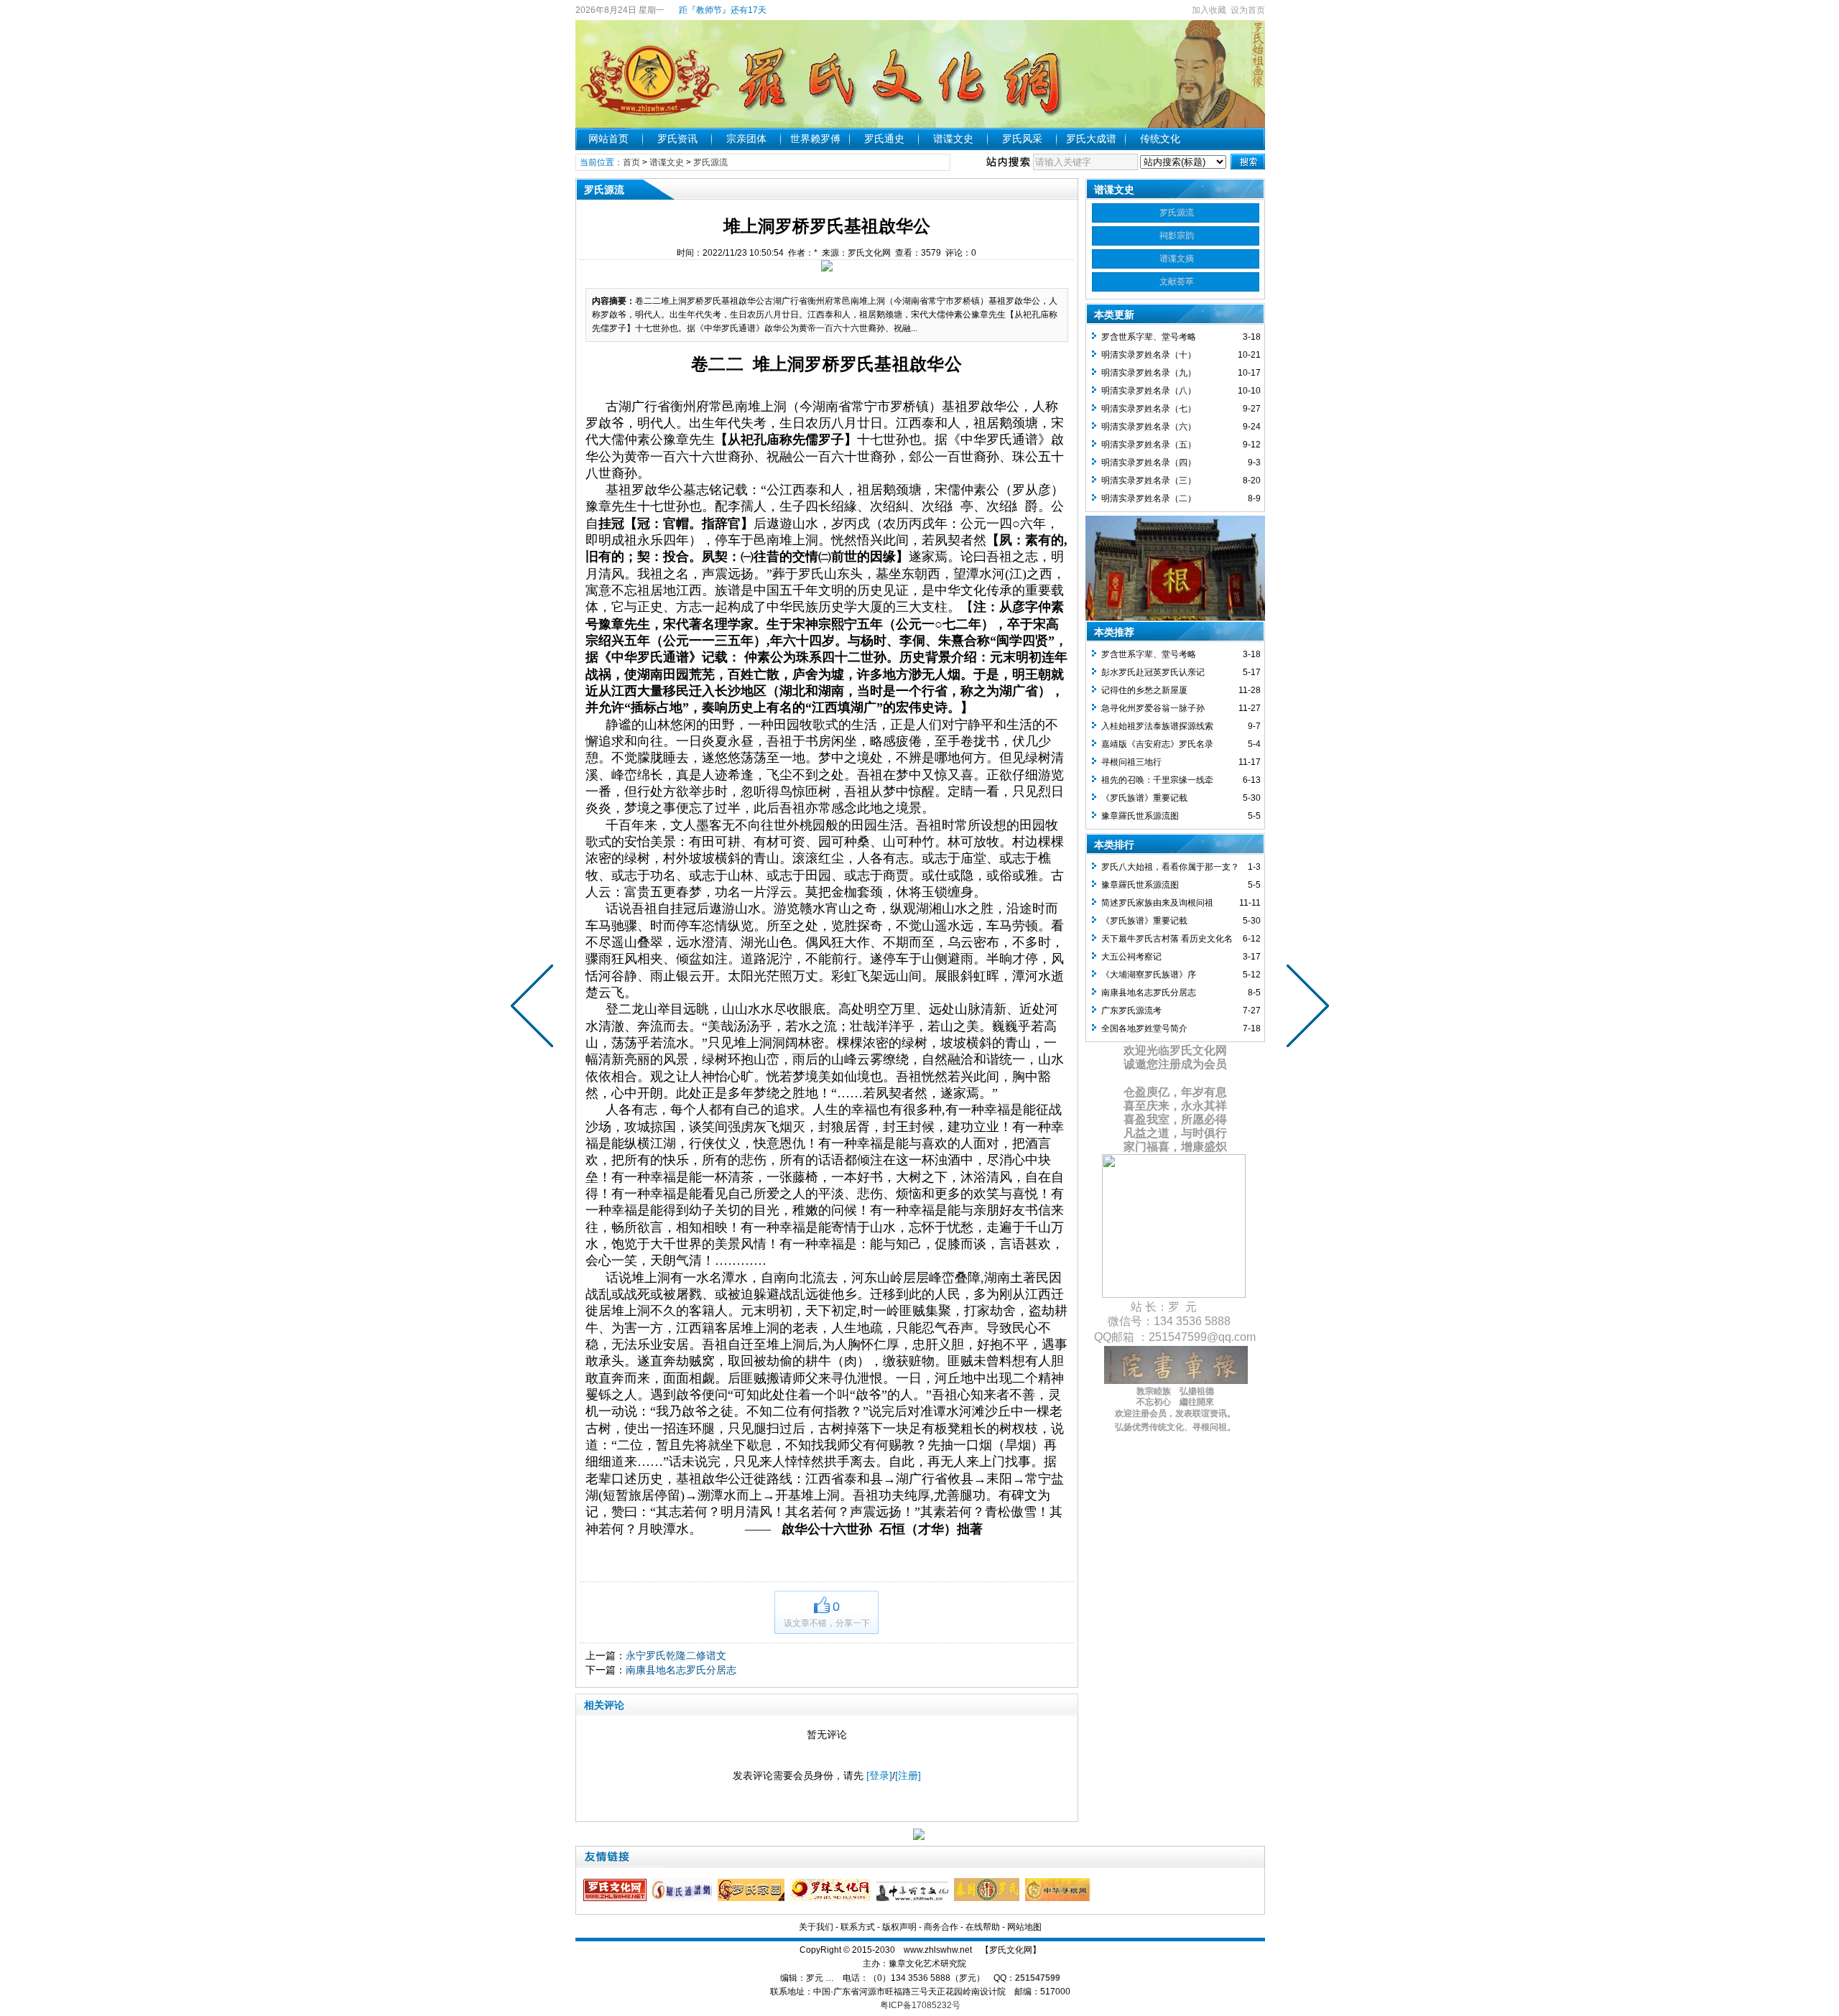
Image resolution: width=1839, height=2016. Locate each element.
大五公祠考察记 (1131, 957)
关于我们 (816, 1927)
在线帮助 (983, 1927)
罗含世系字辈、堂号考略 (1149, 337)
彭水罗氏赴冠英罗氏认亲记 (1153, 672)
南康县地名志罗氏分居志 (681, 1670)
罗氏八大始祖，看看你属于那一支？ (1170, 867)
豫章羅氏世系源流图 (1140, 816)
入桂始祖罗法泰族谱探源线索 (1157, 726)
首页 (631, 162)
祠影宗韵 (1177, 236)
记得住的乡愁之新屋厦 (1144, 690)
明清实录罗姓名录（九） (1149, 373)
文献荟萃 (1177, 282)
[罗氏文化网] (617, 1898)
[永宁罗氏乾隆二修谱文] (1305, 1008)
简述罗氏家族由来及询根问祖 (1157, 903)
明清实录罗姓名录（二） (1149, 498)
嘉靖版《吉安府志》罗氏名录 (1157, 744)
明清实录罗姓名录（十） (1149, 355)
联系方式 (858, 1927)
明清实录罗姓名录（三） (1149, 480)
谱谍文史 (953, 139)
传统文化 (1160, 139)
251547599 (1038, 1978)
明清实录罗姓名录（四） (1149, 463)
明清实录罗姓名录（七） (1149, 409)
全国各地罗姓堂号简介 (1144, 1028)
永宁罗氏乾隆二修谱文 (676, 1655)
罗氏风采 (1022, 139)
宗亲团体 (746, 139)
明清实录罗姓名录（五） (1149, 445)
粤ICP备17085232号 (920, 2005)
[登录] (879, 1775)
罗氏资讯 (677, 139)
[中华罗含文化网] (914, 1898)
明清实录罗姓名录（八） (1149, 391)
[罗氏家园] (753, 1898)
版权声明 (899, 1927)
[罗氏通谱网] (684, 1898)
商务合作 (941, 1927)
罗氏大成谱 (1091, 139)
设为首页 (1248, 10)
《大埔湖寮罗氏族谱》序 (1149, 975)
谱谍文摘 (1177, 259)
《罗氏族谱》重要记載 (1144, 798)
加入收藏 (1209, 10)
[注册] (908, 1775)
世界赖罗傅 (815, 139)
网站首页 (608, 139)
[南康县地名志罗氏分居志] (535, 1008)
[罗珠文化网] (832, 1898)
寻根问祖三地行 (1131, 762)
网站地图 (1024, 1927)
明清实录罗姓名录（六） (1149, 427)
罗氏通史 (884, 139)
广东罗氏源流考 (1131, 1011)
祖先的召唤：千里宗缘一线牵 (1157, 780)
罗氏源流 (710, 162)
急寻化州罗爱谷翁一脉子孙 (1153, 708)
